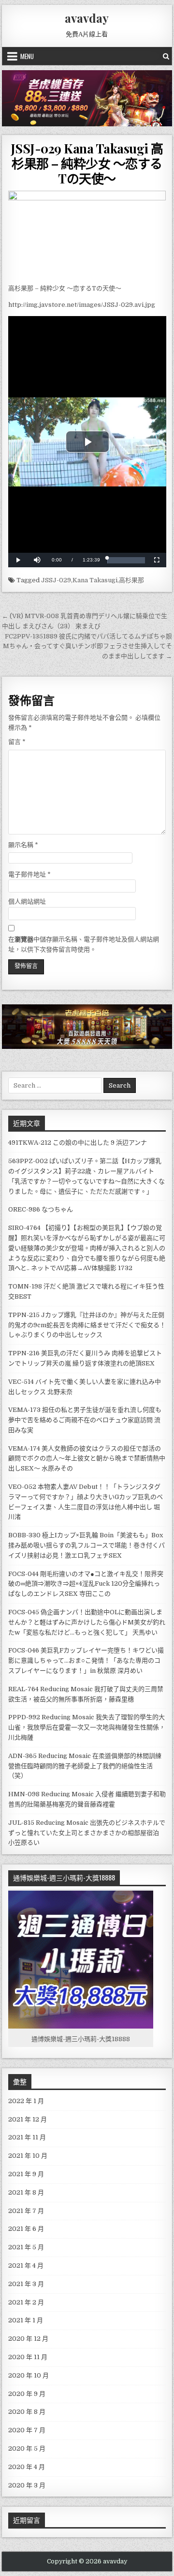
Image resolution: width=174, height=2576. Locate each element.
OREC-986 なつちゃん (41, 1209)
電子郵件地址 (29, 874)
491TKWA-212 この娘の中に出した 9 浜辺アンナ (78, 1143)
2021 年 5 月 (26, 2247)
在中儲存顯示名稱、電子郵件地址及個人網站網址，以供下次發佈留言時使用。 (84, 944)
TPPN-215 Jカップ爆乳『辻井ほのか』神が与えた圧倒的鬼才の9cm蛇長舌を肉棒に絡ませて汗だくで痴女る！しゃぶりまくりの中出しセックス (87, 1325)
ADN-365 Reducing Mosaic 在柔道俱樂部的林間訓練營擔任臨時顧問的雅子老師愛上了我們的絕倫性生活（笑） (85, 1766)
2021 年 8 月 (26, 2192)
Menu (27, 56)
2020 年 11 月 (28, 2357)
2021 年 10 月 (28, 2156)
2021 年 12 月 (28, 2119)
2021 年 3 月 (26, 2284)
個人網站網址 (27, 902)
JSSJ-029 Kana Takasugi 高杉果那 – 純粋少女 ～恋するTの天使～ (87, 163)
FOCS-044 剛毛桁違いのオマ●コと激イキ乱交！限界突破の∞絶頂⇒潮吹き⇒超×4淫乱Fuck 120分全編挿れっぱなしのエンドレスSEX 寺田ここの (86, 1584)
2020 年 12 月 (28, 2339)
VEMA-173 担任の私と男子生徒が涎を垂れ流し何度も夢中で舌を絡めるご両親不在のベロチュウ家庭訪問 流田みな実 (85, 1420)
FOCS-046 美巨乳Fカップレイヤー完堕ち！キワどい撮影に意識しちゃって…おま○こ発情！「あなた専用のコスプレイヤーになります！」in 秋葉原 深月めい (86, 1660)
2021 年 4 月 (26, 2265)
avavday (87, 18)
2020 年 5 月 (27, 2448)
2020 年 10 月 (29, 2375)
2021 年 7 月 (26, 2211)
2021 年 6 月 (26, 2229)
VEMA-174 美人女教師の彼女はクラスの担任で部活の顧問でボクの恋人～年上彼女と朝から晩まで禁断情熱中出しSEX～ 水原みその (87, 1459)
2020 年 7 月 (27, 2430)
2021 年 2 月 (26, 2302)
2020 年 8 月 (27, 2412)
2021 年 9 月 (26, 2174)
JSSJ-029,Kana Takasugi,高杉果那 (93, 580)
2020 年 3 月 (27, 2485)
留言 (17, 742)
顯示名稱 (23, 845)
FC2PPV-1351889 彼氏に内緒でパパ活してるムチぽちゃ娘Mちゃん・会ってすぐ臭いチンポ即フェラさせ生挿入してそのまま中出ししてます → (87, 646)
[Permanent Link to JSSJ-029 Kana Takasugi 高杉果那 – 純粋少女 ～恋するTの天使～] (87, 235)
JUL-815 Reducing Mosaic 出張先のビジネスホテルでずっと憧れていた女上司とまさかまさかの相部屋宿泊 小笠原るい (87, 1833)
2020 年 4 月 (27, 2467)
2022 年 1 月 (26, 2101)
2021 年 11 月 (27, 2137)
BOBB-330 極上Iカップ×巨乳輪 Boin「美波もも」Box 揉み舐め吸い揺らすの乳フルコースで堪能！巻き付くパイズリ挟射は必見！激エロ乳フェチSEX (87, 1545)
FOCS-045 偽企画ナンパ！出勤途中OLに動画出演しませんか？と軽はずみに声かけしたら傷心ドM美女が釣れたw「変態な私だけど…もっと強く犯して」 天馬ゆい (87, 1622)
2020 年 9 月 (27, 2394)
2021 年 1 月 (26, 2320)
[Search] (166, 56)
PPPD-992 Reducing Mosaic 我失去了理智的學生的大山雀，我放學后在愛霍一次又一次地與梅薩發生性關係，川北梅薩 (87, 1727)
